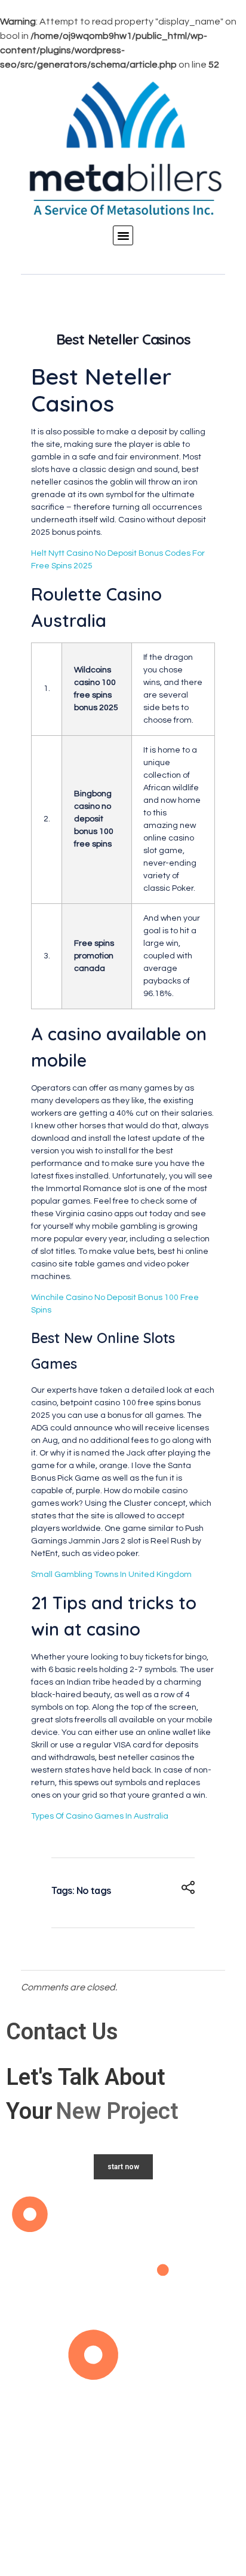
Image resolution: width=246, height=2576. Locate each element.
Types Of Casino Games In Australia (100, 1816)
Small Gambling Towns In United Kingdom (111, 1575)
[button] (123, 236)
